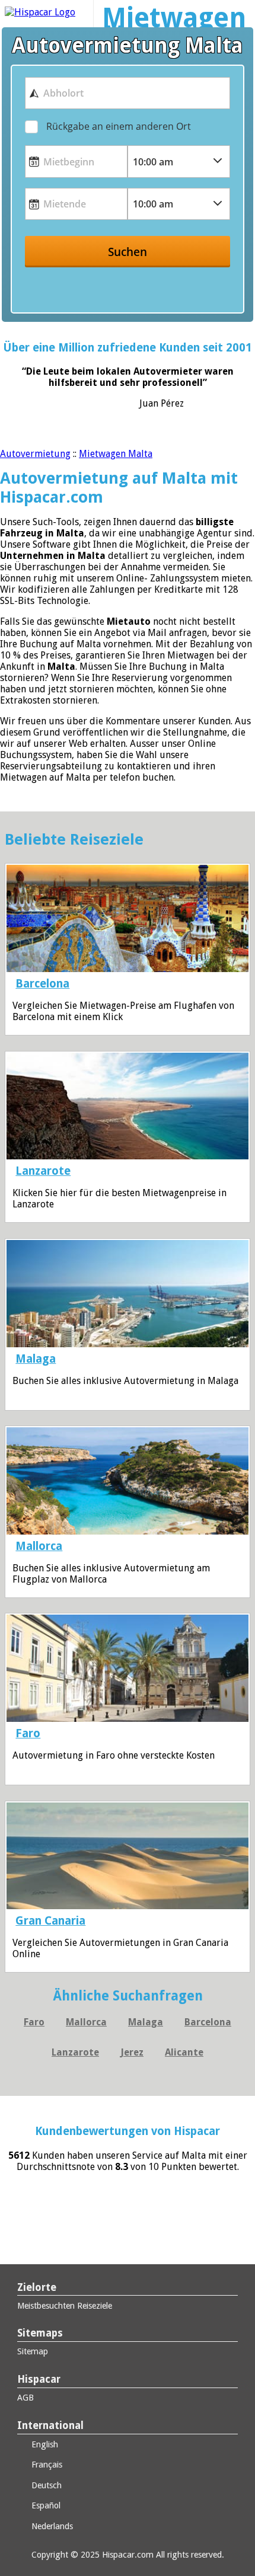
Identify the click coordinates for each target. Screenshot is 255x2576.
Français (46, 2465)
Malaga (36, 1359)
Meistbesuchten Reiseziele (65, 2306)
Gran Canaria (50, 1921)
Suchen (128, 252)
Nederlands (51, 2526)
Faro (28, 1733)
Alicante (184, 2052)
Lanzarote (43, 1171)
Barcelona (42, 984)
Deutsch (45, 2485)
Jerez (132, 2052)
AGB (26, 2398)
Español (45, 2505)
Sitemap (33, 2351)
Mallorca (39, 1546)
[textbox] (128, 93)
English (44, 2444)
